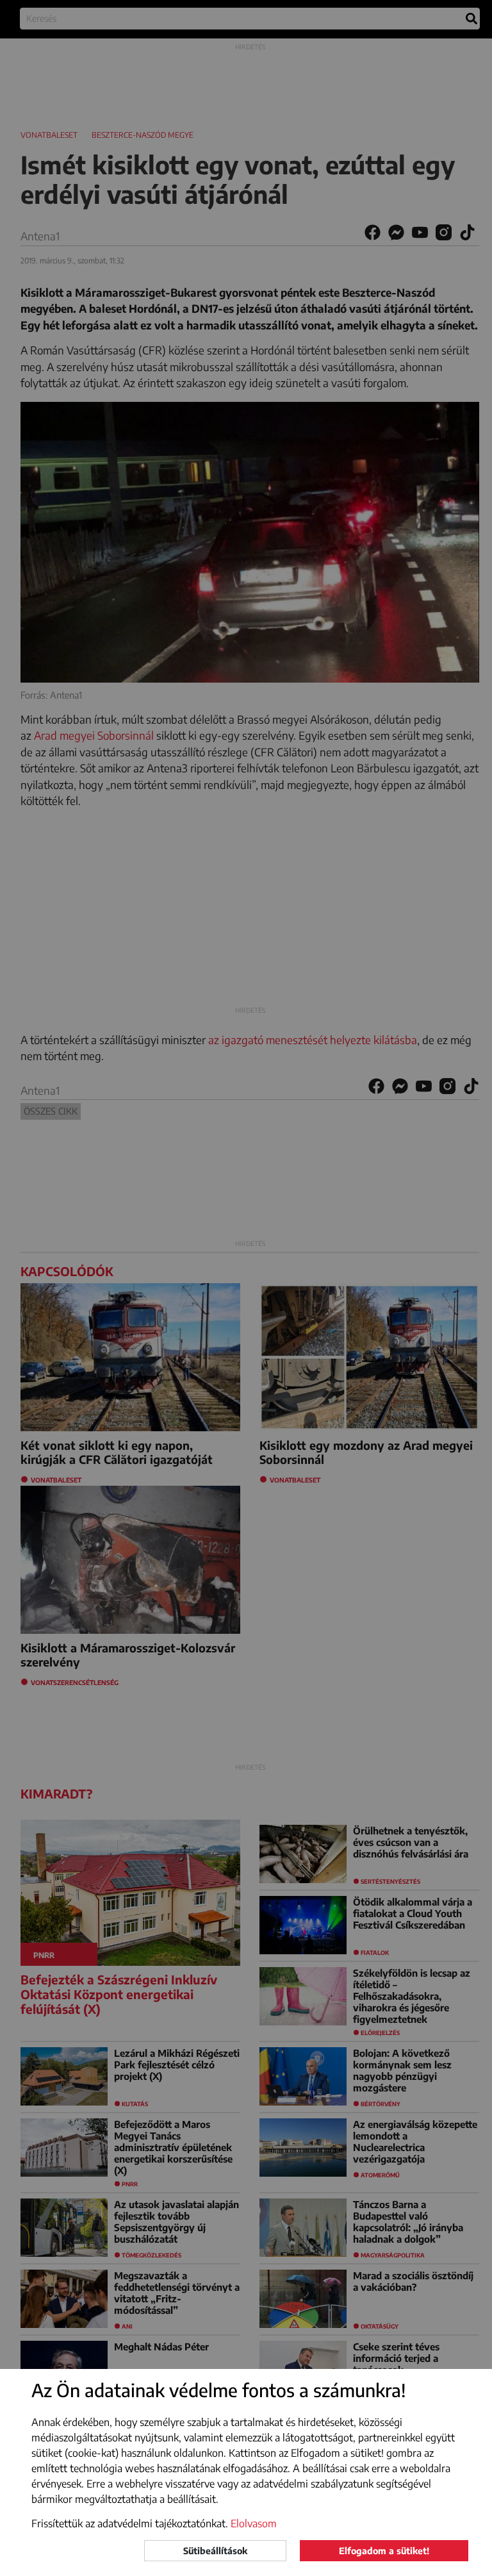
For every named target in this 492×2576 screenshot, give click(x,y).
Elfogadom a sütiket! (384, 2551)
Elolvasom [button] (254, 2523)
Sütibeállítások (215, 2551)
